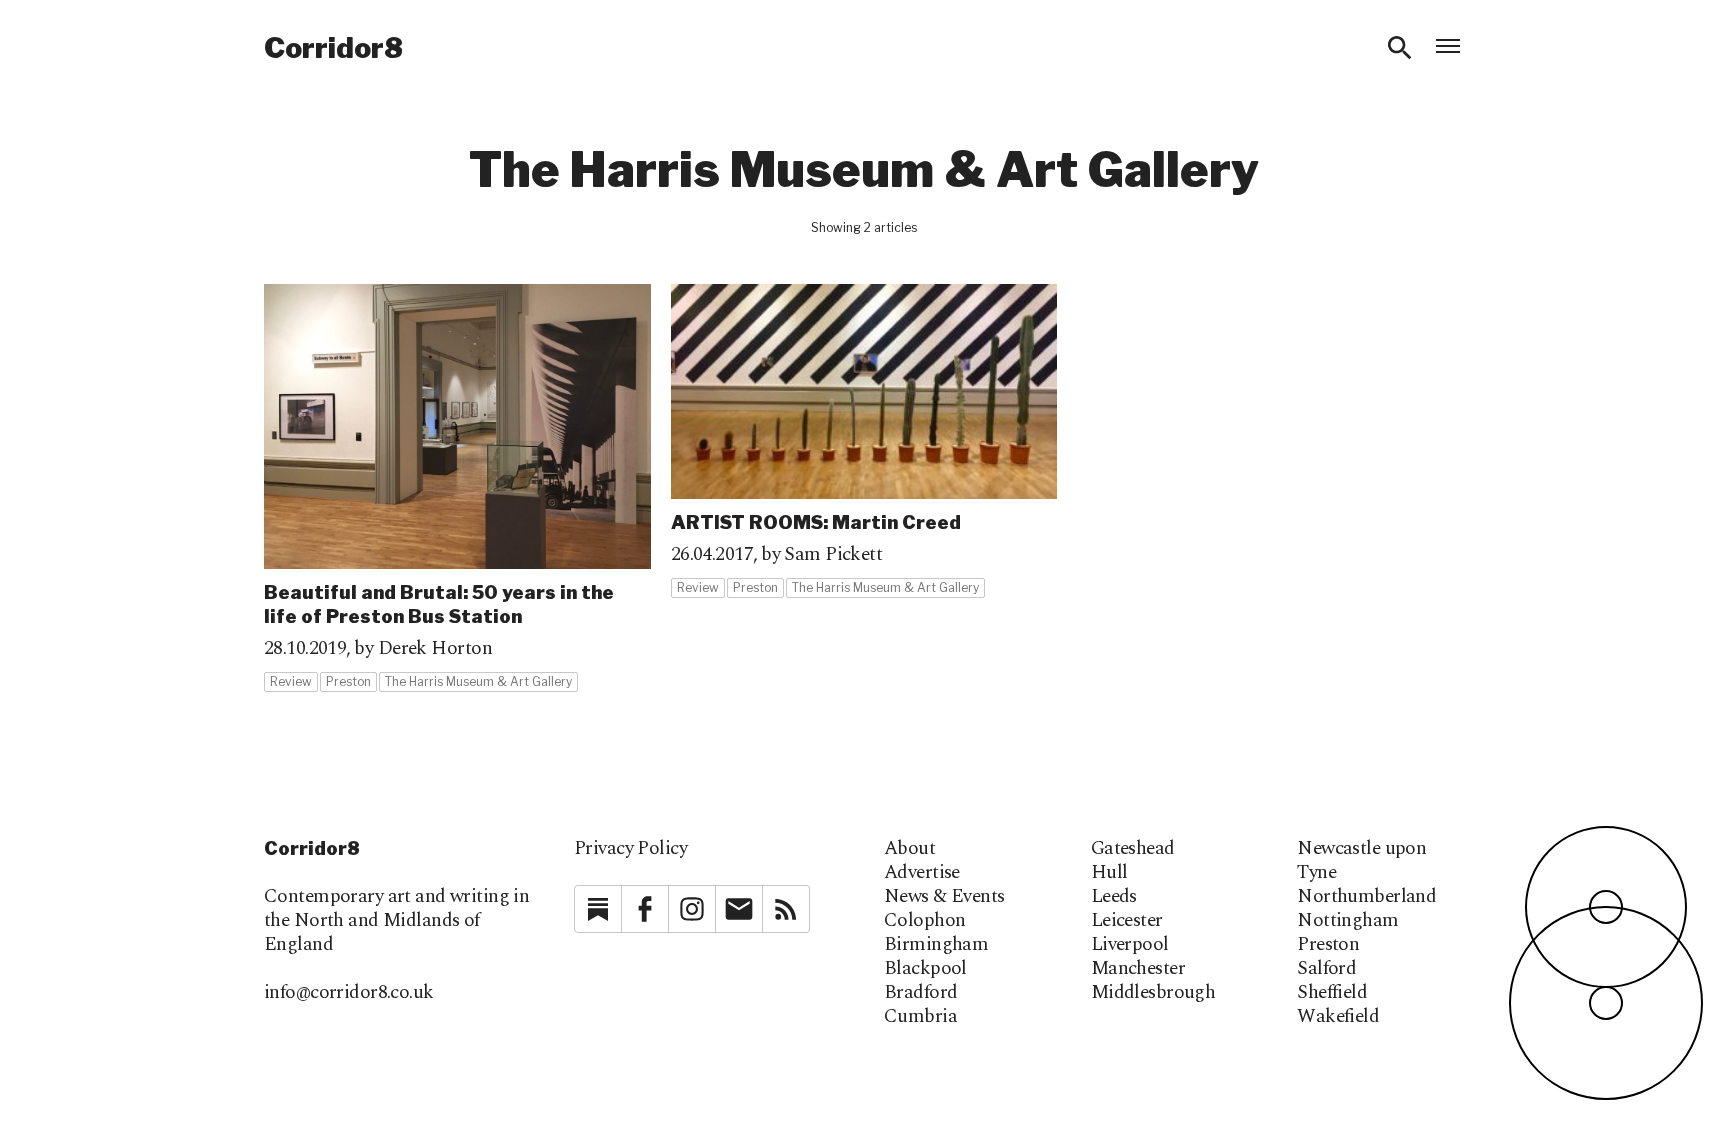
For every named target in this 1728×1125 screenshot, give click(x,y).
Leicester (1127, 921)
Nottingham (1347, 921)
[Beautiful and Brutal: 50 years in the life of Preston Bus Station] (457, 488)
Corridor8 (333, 48)
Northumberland (1366, 897)
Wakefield (1338, 1017)
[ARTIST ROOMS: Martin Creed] (864, 441)
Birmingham (936, 945)
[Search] (1400, 48)
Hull (1109, 873)
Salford (1326, 969)
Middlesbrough (1153, 993)
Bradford (920, 993)
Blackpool (925, 969)
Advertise (922, 873)
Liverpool (1130, 945)
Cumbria (920, 1017)
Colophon (924, 921)
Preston (1328, 945)
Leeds (1114, 897)
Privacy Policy (630, 848)
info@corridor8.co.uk (349, 992)
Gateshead (1133, 849)
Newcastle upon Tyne (1361, 861)
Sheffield (1332, 993)
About (909, 849)
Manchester (1138, 969)
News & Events (944, 897)
